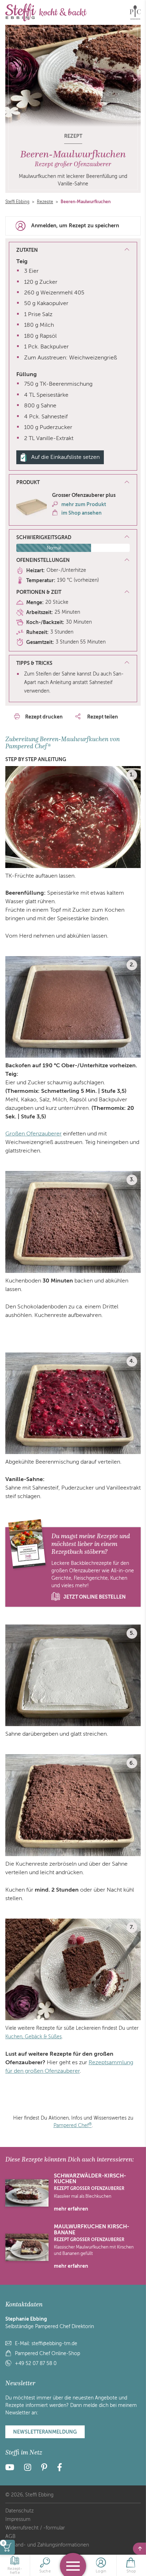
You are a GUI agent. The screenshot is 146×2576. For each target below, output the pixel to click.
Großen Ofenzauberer (33, 1134)
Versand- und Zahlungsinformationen (47, 2545)
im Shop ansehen (82, 513)
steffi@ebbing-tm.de (54, 2344)
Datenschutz (19, 2511)
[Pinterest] (44, 2469)
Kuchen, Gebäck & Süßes (33, 2037)
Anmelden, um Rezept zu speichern (75, 226)
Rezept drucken (44, 717)
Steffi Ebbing (17, 202)
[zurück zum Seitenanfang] (139, 2549)
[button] (73, 483)
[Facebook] (60, 2469)
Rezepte (45, 202)
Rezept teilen (102, 717)
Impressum (18, 2519)
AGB (10, 2536)
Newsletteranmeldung (45, 2432)
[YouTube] (12, 2469)
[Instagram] (28, 2469)
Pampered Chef (73, 2125)
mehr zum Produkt (84, 504)
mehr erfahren (71, 2209)
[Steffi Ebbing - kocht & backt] (46, 12)
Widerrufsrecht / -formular (35, 2528)
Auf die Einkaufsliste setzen (65, 457)
